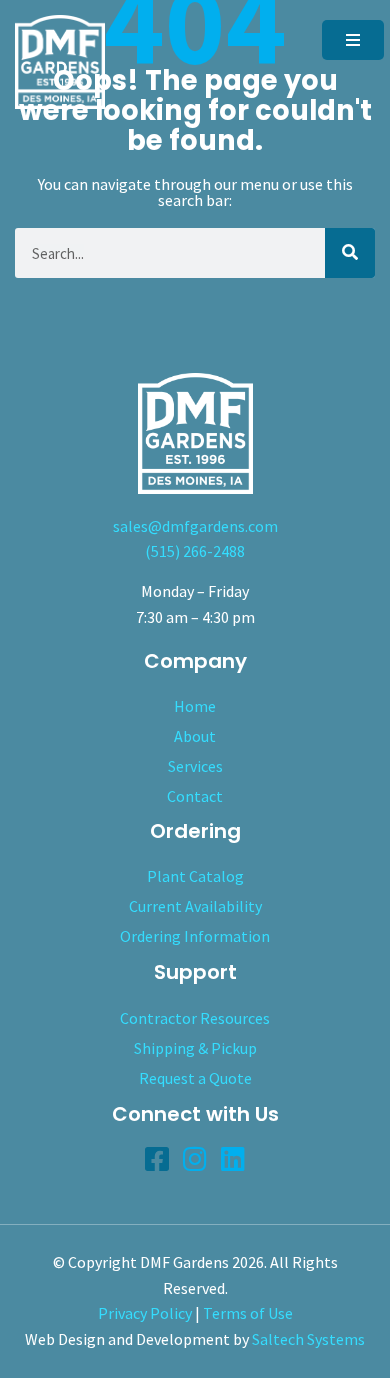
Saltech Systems (308, 1339)
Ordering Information (195, 936)
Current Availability (195, 906)
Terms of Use (248, 1313)
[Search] (350, 253)
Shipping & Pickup (195, 1048)
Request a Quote (195, 1078)
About (195, 736)
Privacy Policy (145, 1313)
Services (195, 766)
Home (195, 706)
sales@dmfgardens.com (195, 526)
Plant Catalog (195, 876)
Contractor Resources (195, 1018)
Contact (195, 796)
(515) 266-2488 (195, 551)
